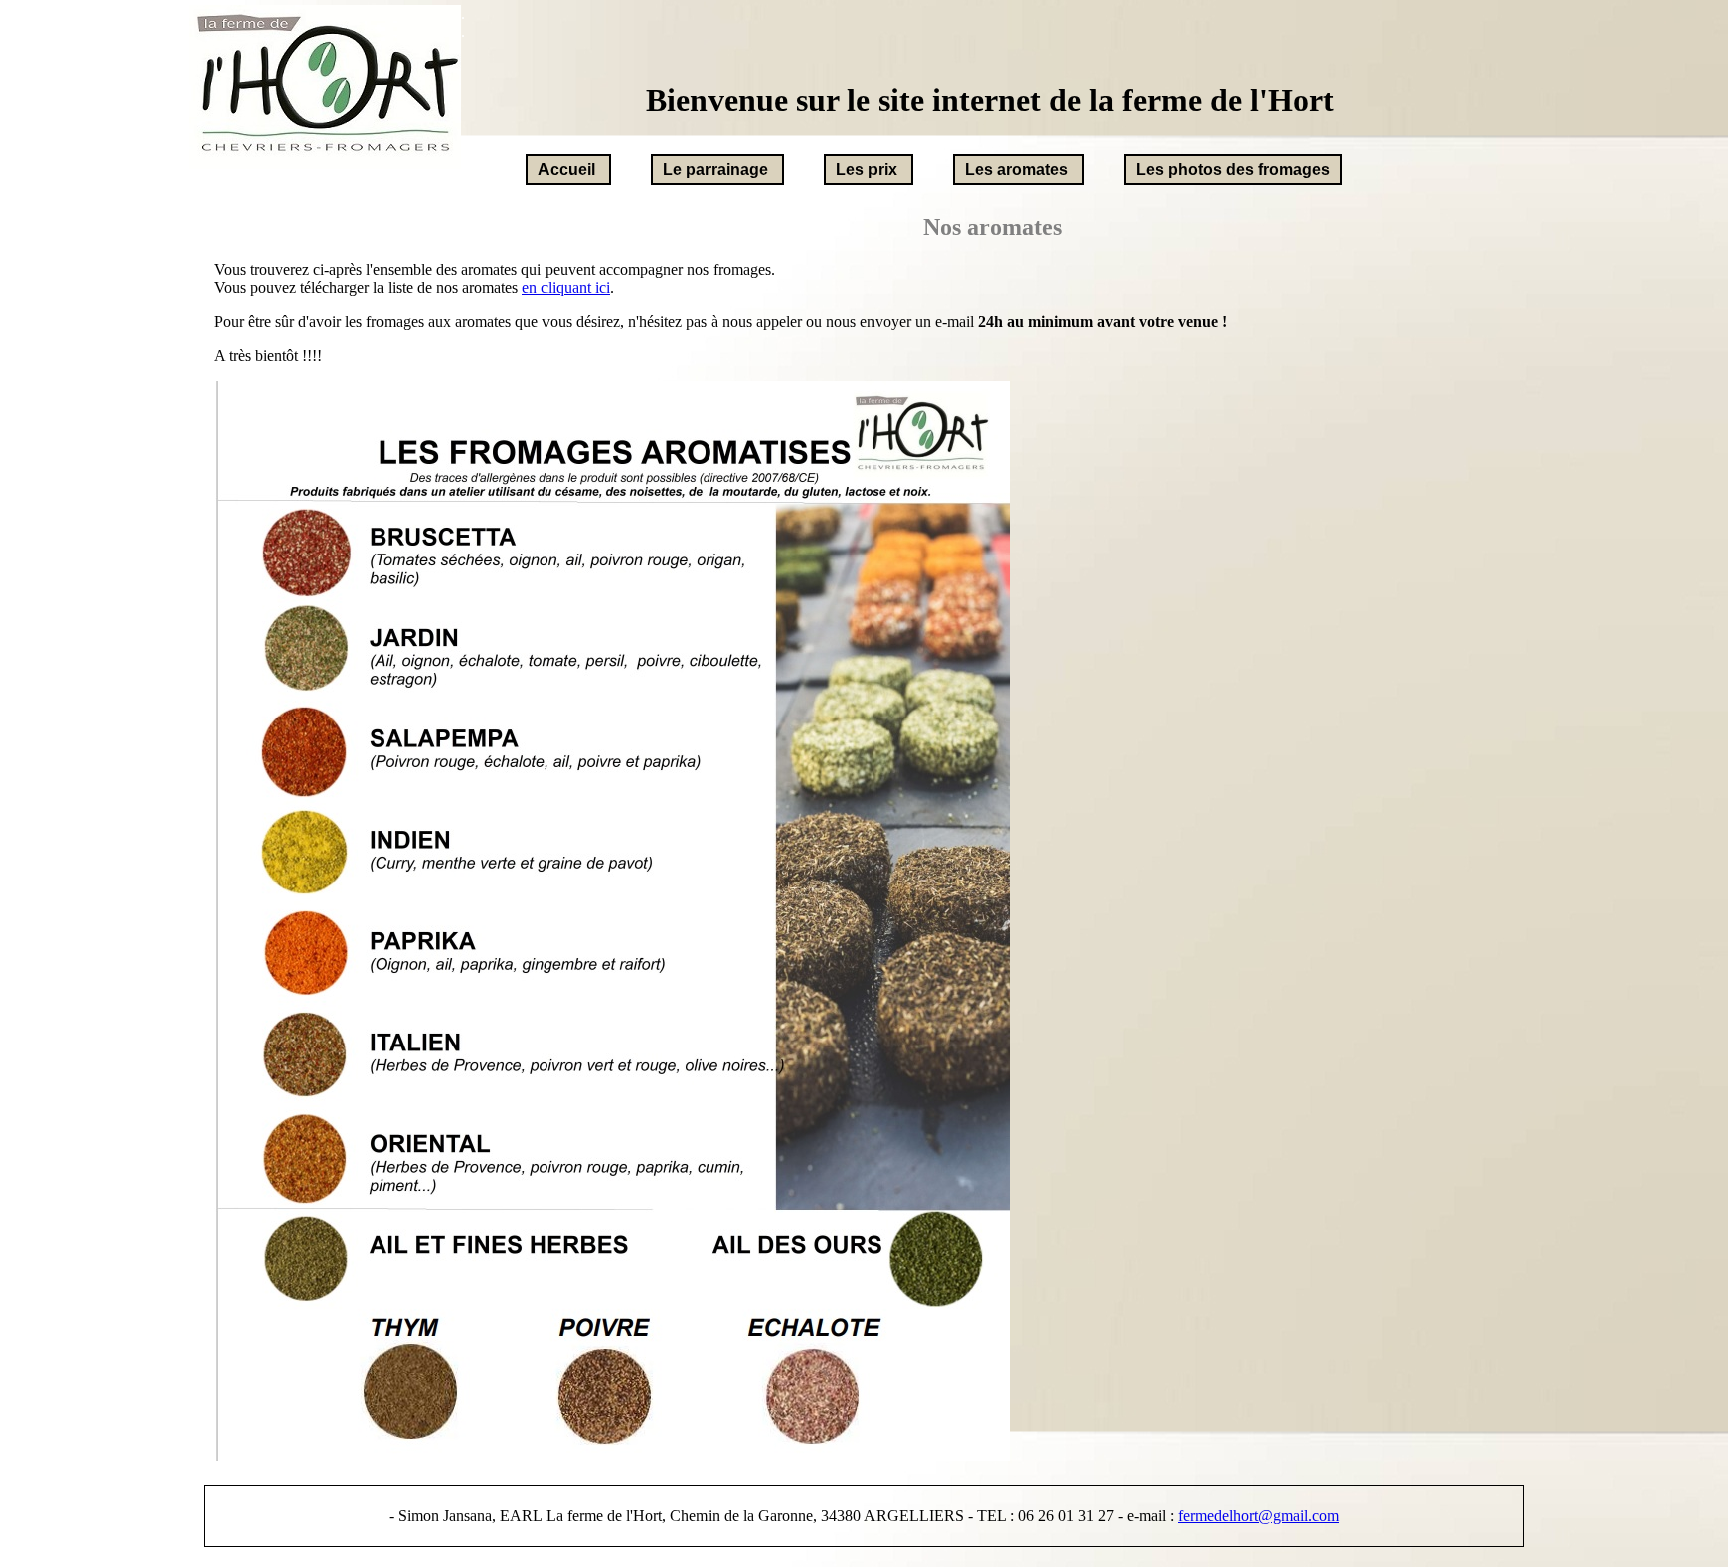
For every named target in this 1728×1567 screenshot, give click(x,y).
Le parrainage (715, 169)
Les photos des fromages (1233, 169)
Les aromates (1016, 169)
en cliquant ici (566, 287)
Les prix (866, 169)
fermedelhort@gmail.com (1258, 1515)
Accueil (566, 169)
